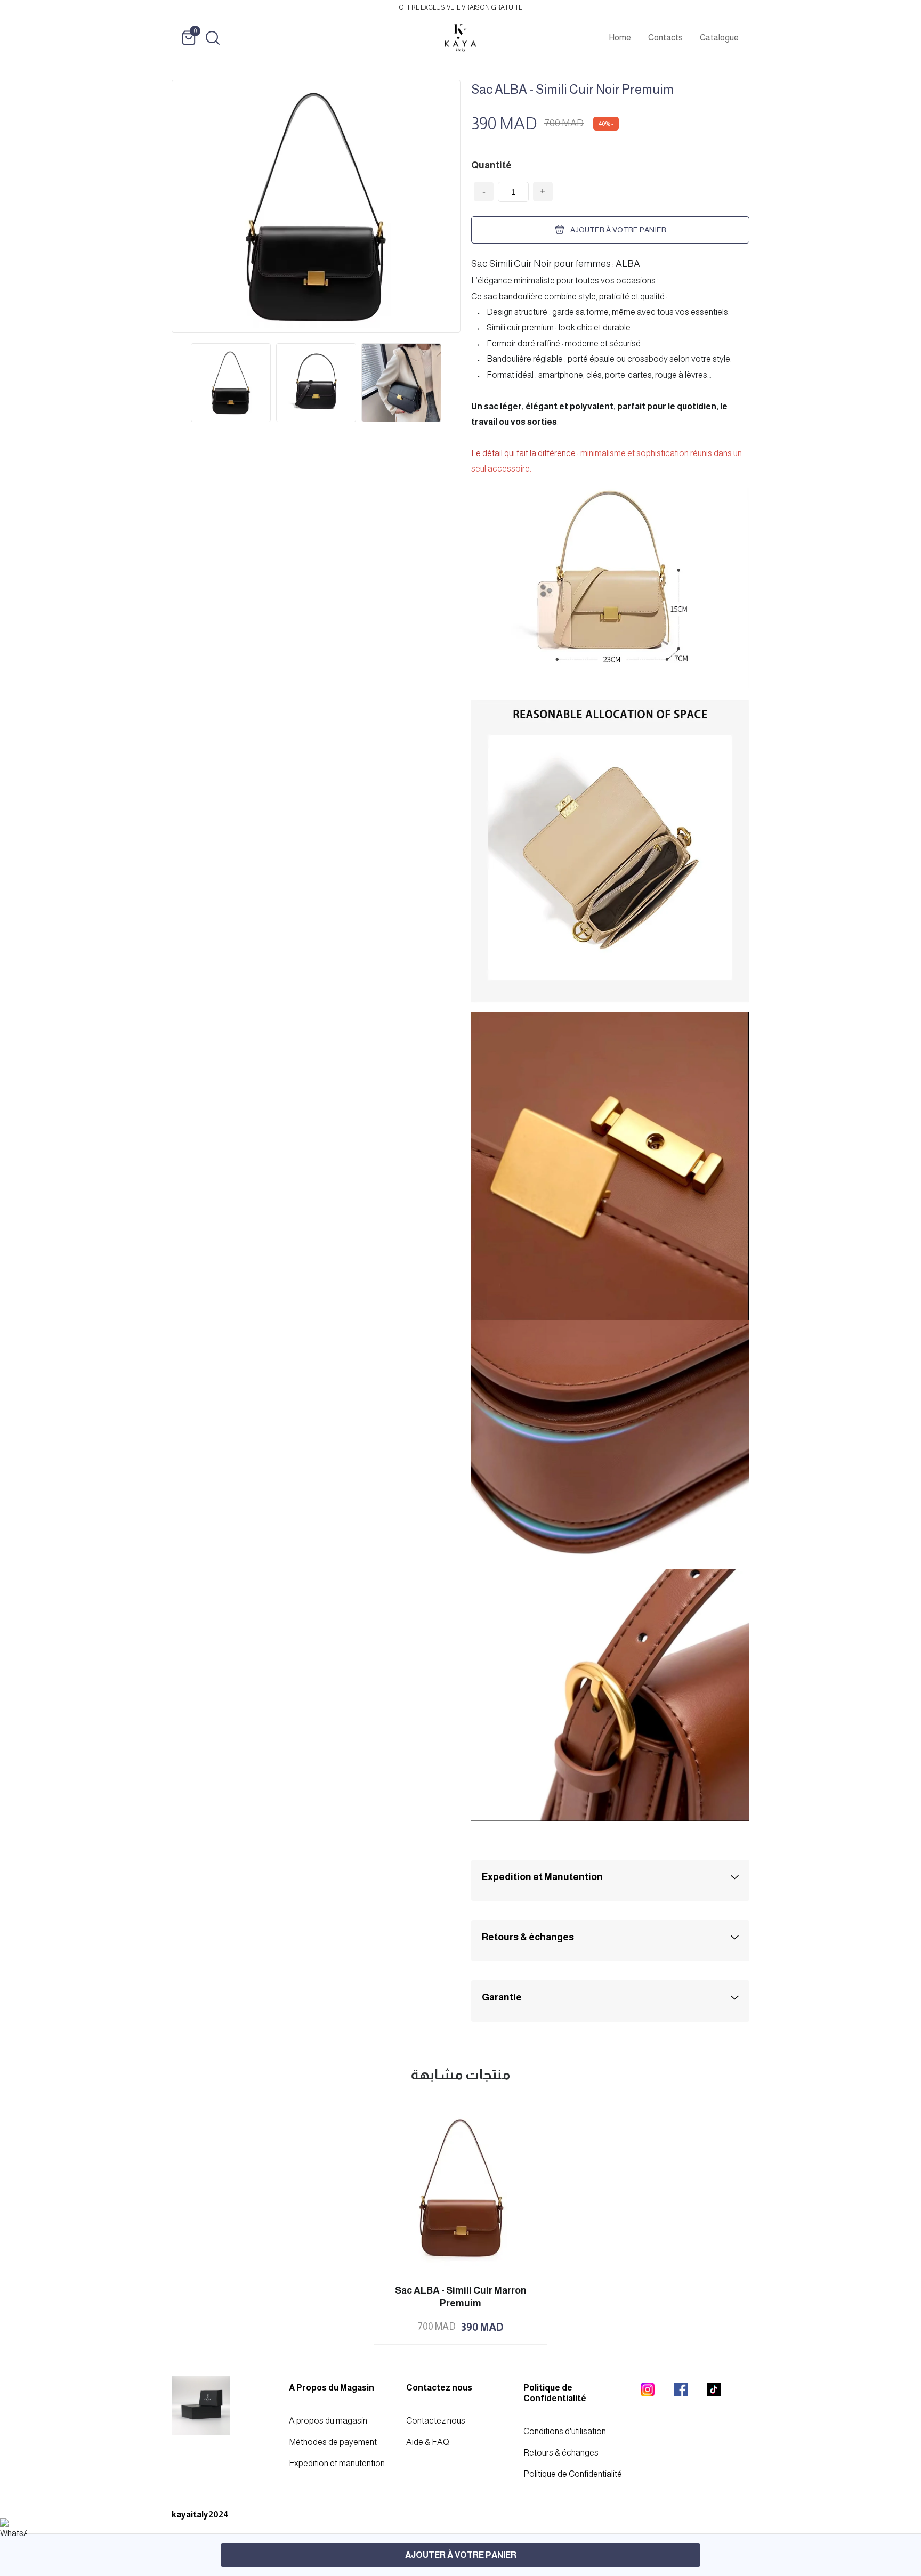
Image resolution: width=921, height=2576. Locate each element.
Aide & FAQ (428, 2442)
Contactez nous (436, 2421)
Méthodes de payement (333, 2442)
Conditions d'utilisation (565, 2431)
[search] (213, 38)
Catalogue (719, 38)
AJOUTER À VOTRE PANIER (461, 2555)
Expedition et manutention (337, 2463)
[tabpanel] (231, 383)
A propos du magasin (328, 2421)
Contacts (665, 38)
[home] (460, 38)
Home (620, 38)
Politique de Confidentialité (573, 2474)
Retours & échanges (561, 2453)
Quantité (491, 165)
